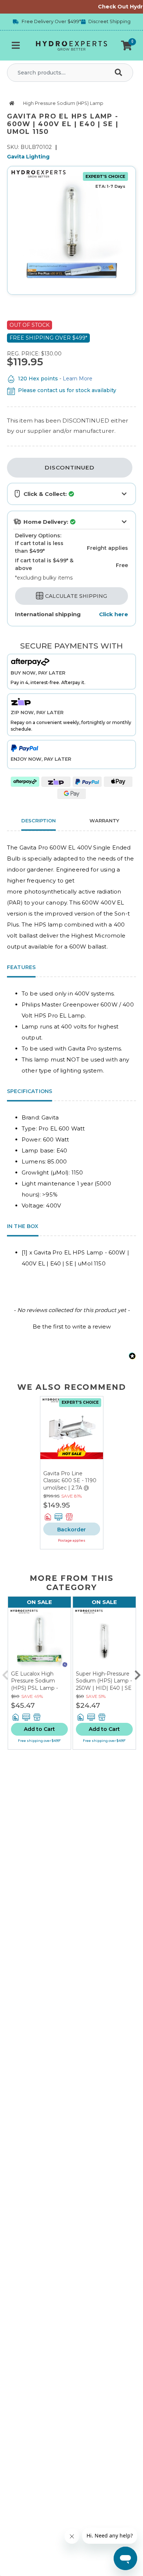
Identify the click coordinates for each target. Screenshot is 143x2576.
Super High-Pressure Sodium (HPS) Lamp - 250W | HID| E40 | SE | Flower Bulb (104, 1685)
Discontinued (70, 467)
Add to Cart (39, 1729)
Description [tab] (38, 821)
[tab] (104, 822)
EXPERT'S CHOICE (105, 176)
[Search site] (120, 73)
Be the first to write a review (72, 1327)
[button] (126, 45)
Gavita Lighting (28, 157)
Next (137, 1673)
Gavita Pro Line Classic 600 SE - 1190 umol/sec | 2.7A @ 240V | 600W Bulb (70, 1484)
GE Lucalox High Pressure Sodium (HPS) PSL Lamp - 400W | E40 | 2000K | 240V (38, 1688)
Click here (113, 614)
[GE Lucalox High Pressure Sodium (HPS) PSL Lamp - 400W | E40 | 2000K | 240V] (39, 1639)
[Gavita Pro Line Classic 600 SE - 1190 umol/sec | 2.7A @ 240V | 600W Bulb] (72, 1433)
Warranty (104, 821)
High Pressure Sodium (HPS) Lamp (63, 103)
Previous (5, 1673)
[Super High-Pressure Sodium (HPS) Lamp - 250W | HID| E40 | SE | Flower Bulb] (104, 1639)
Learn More (78, 379)
